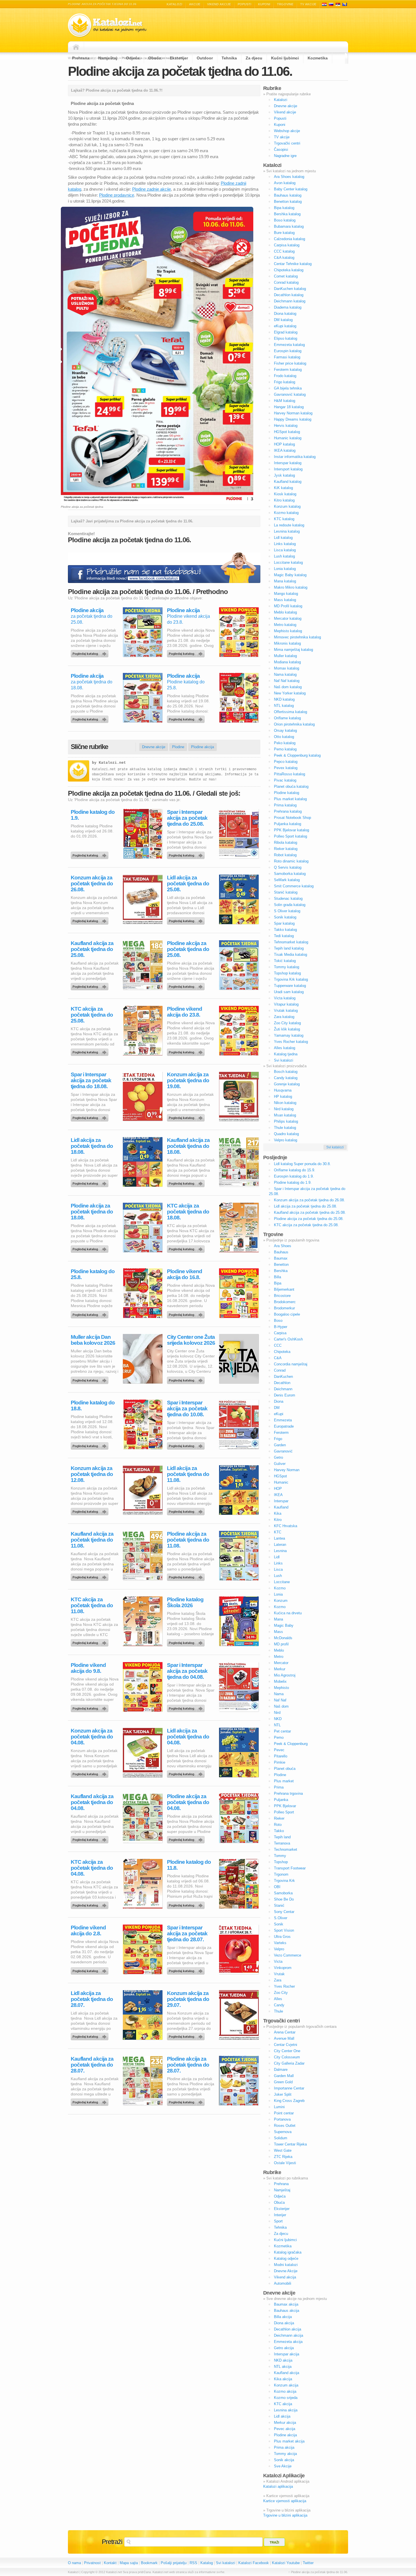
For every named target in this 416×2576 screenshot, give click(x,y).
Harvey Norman (287, 1470)
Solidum (281, 2138)
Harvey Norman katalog (293, 413)
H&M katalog (285, 401)
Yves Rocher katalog (291, 1042)
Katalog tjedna (286, 1054)
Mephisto (281, 1688)
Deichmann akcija (289, 2335)
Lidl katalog (283, 538)
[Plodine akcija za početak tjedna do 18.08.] (91, 718)
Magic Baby (284, 1625)
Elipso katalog (286, 338)
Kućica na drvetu (288, 1613)
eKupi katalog (285, 326)
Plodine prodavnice (117, 195)
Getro (278, 1457)
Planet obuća (285, 1769)
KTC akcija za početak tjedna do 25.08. (92, 1015)
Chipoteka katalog (289, 270)
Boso (278, 1321)
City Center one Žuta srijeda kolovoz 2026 (191, 1340)
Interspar (281, 1501)
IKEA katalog (285, 450)
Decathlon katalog (289, 295)
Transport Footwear (290, 1868)
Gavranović (283, 1451)
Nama (279, 1694)
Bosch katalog (286, 1072)
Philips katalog (286, 1121)
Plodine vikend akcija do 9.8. (88, 1668)
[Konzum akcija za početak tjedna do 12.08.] (91, 1510)
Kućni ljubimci (285, 58)
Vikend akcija (285, 2277)
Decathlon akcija (288, 2329)
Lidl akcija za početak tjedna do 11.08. (188, 1474)
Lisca (278, 1569)
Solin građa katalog (290, 905)
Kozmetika (318, 58)
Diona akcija (284, 2323)
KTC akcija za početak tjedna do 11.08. (92, 1605)
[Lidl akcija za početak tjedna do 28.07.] (91, 2035)
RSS (193, 2563)
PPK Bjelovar (285, 1806)
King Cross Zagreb (289, 2101)
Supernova (283, 2132)
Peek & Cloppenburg (291, 1744)
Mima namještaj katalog (293, 650)
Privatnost (92, 2563)
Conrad (280, 1370)
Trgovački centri (287, 143)
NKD (278, 1719)
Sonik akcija (284, 2460)
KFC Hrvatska (286, 1526)
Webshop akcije (287, 131)
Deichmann (283, 1389)
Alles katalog (285, 1048)
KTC (278, 1532)
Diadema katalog (288, 307)
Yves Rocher (284, 1986)
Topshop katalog (287, 973)
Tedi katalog (284, 936)
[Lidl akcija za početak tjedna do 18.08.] (91, 1182)
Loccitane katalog (288, 562)
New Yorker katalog (290, 693)
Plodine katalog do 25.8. (93, 1274)
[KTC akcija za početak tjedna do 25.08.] (91, 1051)
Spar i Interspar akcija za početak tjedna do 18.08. (91, 1080)
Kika (278, 1513)
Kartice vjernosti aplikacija (285, 2501)
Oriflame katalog (287, 718)
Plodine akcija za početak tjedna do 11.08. (188, 1540)
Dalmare (281, 2070)
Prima (279, 1787)
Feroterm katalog (288, 370)
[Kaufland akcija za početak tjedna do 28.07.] (91, 2101)
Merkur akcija (285, 2423)
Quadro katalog (286, 1134)
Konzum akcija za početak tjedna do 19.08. (188, 1080)
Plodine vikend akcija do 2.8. (88, 1931)
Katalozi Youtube (286, 2563)
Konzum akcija (286, 2385)
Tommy (280, 1856)
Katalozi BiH (345, 4)
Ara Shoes (283, 1246)
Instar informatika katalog (295, 457)
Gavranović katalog (290, 394)
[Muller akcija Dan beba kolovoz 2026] (91, 1379)
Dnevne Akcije (286, 2271)
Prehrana (81, 58)
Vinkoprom (283, 1968)
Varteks (280, 1943)
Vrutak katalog (286, 1011)
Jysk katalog (284, 475)
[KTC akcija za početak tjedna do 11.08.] (91, 1641)
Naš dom (281, 1706)
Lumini (279, 2107)
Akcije (195, 4)
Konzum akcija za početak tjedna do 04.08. (92, 1737)
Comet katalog (286, 276)
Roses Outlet (285, 2126)
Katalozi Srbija (338, 4)
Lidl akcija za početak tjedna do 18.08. (92, 1146)
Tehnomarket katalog (291, 942)
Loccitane (282, 1582)
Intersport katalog (288, 469)
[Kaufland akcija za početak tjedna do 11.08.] (91, 1576)
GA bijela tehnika (288, 388)
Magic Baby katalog (290, 575)
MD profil (281, 1644)
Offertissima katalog (290, 712)
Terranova (282, 1843)
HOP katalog (284, 444)
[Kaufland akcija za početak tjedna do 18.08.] (187, 1182)
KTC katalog (284, 519)
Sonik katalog (285, 917)
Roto (278, 1825)
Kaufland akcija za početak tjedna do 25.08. (92, 949)
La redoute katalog (289, 525)
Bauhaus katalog (288, 195)
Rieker (279, 1818)
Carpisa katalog (287, 245)
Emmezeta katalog (289, 345)
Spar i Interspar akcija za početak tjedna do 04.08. (187, 1671)
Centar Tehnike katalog (293, 264)
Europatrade (284, 1426)
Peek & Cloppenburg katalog (297, 755)
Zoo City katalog (287, 1023)
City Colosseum (287, 2057)
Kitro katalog (284, 500)
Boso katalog (285, 220)
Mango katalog (286, 594)
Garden (280, 1445)
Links (278, 1563)
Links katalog (285, 544)
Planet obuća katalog (291, 786)
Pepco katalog (286, 762)
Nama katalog (285, 674)
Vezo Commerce (288, 1955)
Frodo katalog (285, 376)
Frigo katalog (285, 382)
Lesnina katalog (287, 531)
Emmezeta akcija (288, 2342)
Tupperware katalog (290, 986)
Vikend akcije (219, 4)
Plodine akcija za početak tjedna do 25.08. (188, 949)
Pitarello (281, 1756)
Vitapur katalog (286, 1004)
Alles (278, 1999)
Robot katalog (285, 855)
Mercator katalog (288, 618)
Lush (278, 1576)
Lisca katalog (285, 550)
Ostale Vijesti (285, 2163)
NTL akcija (283, 2367)
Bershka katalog (287, 214)
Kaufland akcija (287, 2373)
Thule (278, 2011)
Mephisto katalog (288, 631)
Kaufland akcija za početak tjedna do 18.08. (188, 1146)
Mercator (281, 1663)
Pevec (279, 1750)
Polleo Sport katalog (290, 836)
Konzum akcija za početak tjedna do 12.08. (92, 1474)
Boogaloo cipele (287, 1314)
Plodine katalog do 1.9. (93, 815)
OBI (277, 1887)
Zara (278, 1980)
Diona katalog (285, 314)
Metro (279, 1657)
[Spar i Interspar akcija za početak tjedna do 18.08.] (91, 1116)
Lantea (279, 1538)
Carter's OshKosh (288, 1339)
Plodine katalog (287, 793)
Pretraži (112, 2542)
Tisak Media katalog (290, 955)
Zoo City (281, 1993)
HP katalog (283, 1097)
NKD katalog (284, 699)
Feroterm (281, 1433)
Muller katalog (285, 656)
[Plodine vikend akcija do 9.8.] (91, 1707)
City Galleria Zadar (289, 2063)
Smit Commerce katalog (294, 886)
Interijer (280, 2215)
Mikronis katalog (287, 643)
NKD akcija (283, 2360)
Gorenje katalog (287, 1084)
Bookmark (149, 2563)
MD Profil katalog (288, 606)
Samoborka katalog (290, 874)
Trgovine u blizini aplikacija (285, 2515)
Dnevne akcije (154, 747)
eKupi (279, 1414)
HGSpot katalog (287, 432)
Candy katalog (286, 1078)
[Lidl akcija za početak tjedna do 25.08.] (187, 920)
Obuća (155, 58)
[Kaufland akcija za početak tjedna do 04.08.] (91, 1838)
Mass (278, 1632)
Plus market (284, 1781)
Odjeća (133, 58)
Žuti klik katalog (287, 1029)
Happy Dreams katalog (293, 419)
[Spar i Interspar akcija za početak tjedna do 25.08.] (187, 854)
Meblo (279, 1650)
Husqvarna (283, 1090)
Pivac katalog (285, 780)
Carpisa (280, 1333)
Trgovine (285, 4)
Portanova (282, 2119)
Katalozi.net (112, 763)
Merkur (280, 1669)
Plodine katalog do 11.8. (189, 1865)
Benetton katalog (288, 202)
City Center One (287, 2051)
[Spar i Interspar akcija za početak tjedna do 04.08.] (187, 1707)
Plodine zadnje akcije (152, 189)
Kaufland (281, 1507)
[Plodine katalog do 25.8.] (187, 718)
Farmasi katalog (287, 357)
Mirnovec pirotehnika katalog (297, 637)
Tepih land (282, 1837)
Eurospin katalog (288, 351)
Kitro (278, 1520)
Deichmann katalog (290, 301)
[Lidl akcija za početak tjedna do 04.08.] (187, 1773)
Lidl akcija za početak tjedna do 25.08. (188, 884)
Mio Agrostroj (285, 1675)
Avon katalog (285, 183)
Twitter (308, 2563)
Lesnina (280, 1551)
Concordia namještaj (291, 1364)
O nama (74, 2563)
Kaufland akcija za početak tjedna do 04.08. (92, 1802)
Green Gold (283, 2082)
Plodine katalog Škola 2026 (185, 1602)
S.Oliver (281, 1918)
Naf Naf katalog (287, 681)
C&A (278, 1358)
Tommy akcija (285, 2454)
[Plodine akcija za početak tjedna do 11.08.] (187, 1576)
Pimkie (280, 1762)
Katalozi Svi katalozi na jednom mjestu (107, 25)
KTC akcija (283, 2404)
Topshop (281, 1862)
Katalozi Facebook (254, 2563)
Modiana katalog (287, 662)
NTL (277, 1725)
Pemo (279, 1737)
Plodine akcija (87, 610)
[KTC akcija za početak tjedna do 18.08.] (187, 1248)
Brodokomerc (285, 1302)
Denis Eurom (285, 1395)
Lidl (277, 1557)
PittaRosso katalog (290, 774)
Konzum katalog (287, 506)
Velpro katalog (286, 1140)
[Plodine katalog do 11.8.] (187, 1904)
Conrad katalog (286, 282)
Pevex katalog (286, 768)
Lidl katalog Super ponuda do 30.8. (302, 1164)
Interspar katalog (288, 463)
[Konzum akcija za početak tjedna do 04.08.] (91, 1773)
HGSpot (280, 1476)
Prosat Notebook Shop (292, 818)
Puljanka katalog (288, 824)
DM (277, 1408)
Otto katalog (284, 737)
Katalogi (331, 4)
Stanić (279, 1905)
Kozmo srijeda (286, 2398)
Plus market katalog (290, 799)
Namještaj (108, 58)
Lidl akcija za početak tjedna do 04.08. (188, 1737)
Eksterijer (179, 58)
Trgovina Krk (284, 1881)
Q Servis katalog (288, 867)
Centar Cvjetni (286, 2045)
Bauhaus (281, 1252)
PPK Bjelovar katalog (291, 830)
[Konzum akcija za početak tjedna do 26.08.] (91, 920)
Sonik (279, 1924)
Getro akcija (284, 2348)
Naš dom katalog (288, 687)
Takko (279, 1831)
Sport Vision (284, 1930)
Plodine (178, 747)
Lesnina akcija (286, 2410)
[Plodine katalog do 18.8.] (91, 1445)
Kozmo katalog (286, 513)
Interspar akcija (287, 2354)
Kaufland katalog (288, 482)
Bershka (281, 1271)
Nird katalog (284, 1109)
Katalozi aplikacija (278, 2486)
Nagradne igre (285, 156)
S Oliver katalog (287, 911)
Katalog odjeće (286, 2258)
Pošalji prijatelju (174, 2563)
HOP (278, 1489)
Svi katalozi (284, 1060)
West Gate (283, 2150)
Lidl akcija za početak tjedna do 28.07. (92, 1999)
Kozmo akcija (285, 2391)
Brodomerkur (284, 1308)
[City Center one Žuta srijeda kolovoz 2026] (187, 1379)
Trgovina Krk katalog (291, 979)
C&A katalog (284, 258)
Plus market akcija (289, 2441)
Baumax (281, 1258)
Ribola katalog (286, 842)
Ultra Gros (282, 1937)
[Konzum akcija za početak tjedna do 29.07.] (187, 2035)
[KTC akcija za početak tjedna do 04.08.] (91, 1904)
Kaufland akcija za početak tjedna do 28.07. (92, 2065)
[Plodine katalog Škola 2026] (187, 1641)
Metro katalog (285, 625)
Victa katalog (285, 998)
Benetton (281, 1265)
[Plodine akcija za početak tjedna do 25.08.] (91, 652)
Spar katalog (284, 923)
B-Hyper (281, 1327)
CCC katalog (284, 251)
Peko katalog (285, 743)
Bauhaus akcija (287, 2311)
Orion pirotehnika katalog (294, 724)
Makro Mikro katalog (291, 587)
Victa (278, 1961)
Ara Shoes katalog (289, 177)
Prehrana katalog (288, 811)
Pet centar (282, 1731)
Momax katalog (287, 668)
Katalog (207, 2563)
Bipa (278, 1283)
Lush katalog (284, 556)
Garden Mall (284, 2076)
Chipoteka (282, 1352)
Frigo (278, 1439)
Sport (278, 2221)
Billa (277, 1277)
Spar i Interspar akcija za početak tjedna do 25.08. (187, 818)
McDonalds (283, 1638)
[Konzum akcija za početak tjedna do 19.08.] (187, 1116)
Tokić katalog (285, 961)
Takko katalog (285, 930)
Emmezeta (283, 1420)
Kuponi (264, 4)
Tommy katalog (287, 967)
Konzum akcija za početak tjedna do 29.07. (188, 1999)
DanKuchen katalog (290, 289)
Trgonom (281, 1874)
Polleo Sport (284, 1812)
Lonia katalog (285, 569)
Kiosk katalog (285, 494)
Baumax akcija (286, 2304)
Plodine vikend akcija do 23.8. (185, 1012)
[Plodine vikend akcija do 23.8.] (187, 652)
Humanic (281, 1482)
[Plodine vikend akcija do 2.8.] (91, 1970)
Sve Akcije (283, 2466)
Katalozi (174, 4)
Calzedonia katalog (290, 239)
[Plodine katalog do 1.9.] (91, 854)
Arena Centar (285, 2032)
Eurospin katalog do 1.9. (294, 1176)
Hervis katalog (286, 426)
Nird (277, 1713)
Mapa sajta (129, 2563)
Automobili (283, 2283)
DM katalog (283, 320)
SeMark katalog (287, 880)
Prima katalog (285, 805)
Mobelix (280, 1681)
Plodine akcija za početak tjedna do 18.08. (92, 1212)
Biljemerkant (284, 1289)
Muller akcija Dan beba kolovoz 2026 (93, 1340)
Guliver (280, 1464)
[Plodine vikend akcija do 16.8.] (187, 1313)
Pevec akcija (285, 2429)
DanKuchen (283, 1377)
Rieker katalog (286, 849)
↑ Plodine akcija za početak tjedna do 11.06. (318, 2572)
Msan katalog (285, 1115)
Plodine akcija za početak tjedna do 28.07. (188, 2065)
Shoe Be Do (284, 1899)
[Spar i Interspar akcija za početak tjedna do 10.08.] (187, 1445)
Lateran (280, 1545)
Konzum (281, 1601)
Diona (279, 1401)
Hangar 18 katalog (289, 407)
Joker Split (283, 2094)
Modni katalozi (286, 2265)
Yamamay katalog (289, 1035)
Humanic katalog (288, 438)
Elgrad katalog (286, 332)
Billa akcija (283, 2317)
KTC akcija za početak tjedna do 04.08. (92, 1868)
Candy (279, 2005)
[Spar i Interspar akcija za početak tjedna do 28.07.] (187, 1970)
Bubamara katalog (289, 226)
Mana (278, 1619)
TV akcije (308, 4)
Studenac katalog (288, 899)
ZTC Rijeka (283, 2157)
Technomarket (286, 1849)
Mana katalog (285, 581)
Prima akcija (284, 2447)
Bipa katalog (284, 208)
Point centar (284, 2113)
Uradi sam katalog (289, 992)
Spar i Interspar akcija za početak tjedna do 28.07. (187, 1933)
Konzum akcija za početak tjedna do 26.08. (92, 884)
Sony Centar (284, 1912)
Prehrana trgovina (288, 1793)
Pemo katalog (285, 749)
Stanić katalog (286, 892)
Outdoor (205, 58)
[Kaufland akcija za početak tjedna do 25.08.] (91, 985)
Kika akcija (283, 2379)
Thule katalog (285, 1128)
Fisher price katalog (290, 363)
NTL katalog (284, 706)
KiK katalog (283, 488)
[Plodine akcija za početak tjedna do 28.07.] (187, 2101)
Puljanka (281, 1800)
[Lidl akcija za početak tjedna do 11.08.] (187, 1510)
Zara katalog (284, 1017)
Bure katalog (284, 233)
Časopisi (281, 149)
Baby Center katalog (291, 189)
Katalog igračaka (288, 2252)
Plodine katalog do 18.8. (93, 1406)
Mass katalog (285, 600)
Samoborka (283, 1893)
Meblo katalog (285, 612)
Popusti (245, 4)
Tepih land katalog (289, 948)
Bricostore (282, 1296)
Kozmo (280, 1588)
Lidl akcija (282, 2416)
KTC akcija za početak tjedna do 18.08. (188, 1212)
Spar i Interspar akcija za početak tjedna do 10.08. (187, 1408)
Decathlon (282, 1383)
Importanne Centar (289, 2088)
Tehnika (229, 58)
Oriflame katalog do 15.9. (295, 1170)
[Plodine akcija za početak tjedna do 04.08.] (187, 1838)
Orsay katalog (285, 730)
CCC (278, 1345)
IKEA (278, 1495)
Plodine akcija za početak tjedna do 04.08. (188, 1802)
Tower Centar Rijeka (290, 2144)
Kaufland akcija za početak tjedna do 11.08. (92, 1540)
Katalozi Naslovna (78, 47)
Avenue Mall (284, 2038)
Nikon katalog (285, 1103)
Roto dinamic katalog (291, 861)
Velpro (279, 1949)
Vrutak (279, 1974)
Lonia (278, 1594)
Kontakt (110, 2563)
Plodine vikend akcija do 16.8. (185, 1274)
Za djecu (254, 58)
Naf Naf (280, 1700)
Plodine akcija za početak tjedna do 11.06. (180, 71)
